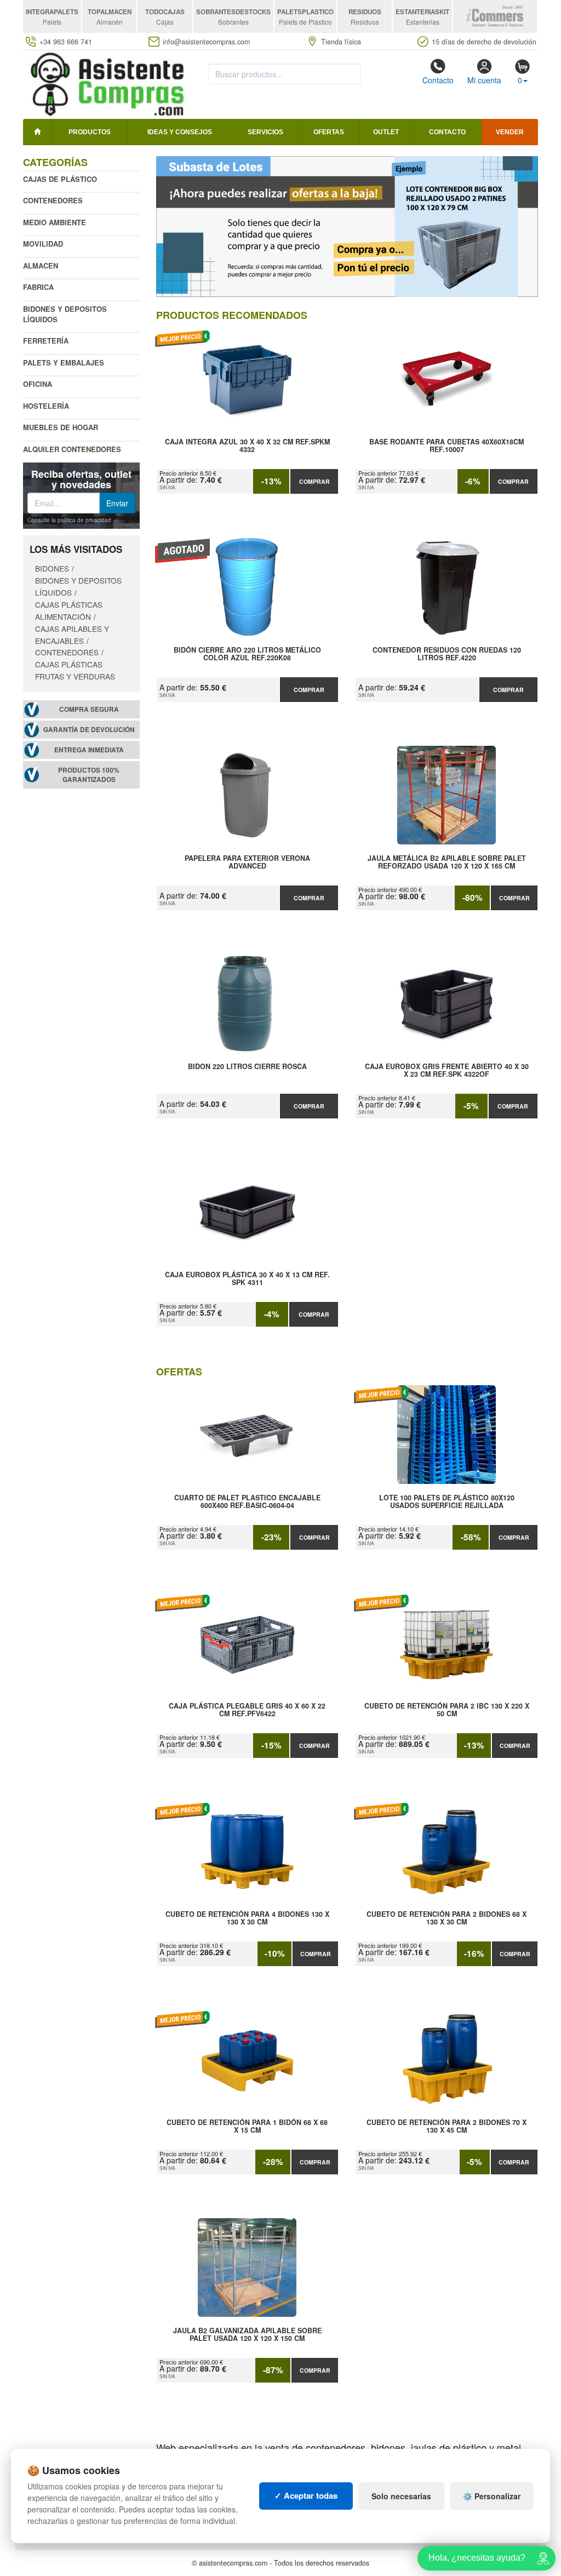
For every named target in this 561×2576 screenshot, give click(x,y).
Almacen (41, 265)
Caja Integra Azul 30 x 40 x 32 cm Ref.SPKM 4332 (247, 446)
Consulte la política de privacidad (69, 520)
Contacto (438, 80)
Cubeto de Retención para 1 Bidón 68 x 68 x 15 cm (247, 2127)
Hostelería (46, 406)
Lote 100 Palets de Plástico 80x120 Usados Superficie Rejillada (447, 1502)
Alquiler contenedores (72, 449)
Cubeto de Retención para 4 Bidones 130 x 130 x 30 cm (247, 1918)
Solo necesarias (401, 2496)
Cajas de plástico (60, 179)
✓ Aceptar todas (306, 2495)
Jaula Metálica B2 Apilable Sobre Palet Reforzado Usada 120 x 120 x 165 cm (447, 863)
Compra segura (89, 709)
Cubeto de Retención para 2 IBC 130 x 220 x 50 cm (447, 1710)
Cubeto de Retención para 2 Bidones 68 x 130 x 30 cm (446, 1918)
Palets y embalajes (64, 362)
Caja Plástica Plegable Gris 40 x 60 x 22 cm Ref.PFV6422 (247, 1710)
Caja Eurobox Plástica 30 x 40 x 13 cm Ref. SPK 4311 (247, 1279)
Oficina (38, 384)
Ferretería (46, 341)
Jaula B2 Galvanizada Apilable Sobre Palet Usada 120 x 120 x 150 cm (247, 2335)
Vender (510, 132)
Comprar (314, 481)
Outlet (386, 132)
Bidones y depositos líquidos (65, 314)
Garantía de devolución (89, 730)
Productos (90, 132)
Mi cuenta (484, 80)
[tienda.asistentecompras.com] (108, 83)
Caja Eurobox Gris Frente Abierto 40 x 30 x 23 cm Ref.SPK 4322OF (447, 1071)
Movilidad (43, 244)
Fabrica (38, 287)
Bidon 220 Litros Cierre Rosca (247, 1067)
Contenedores (53, 200)
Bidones (52, 568)
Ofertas (329, 132)
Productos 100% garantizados (89, 775)
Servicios (265, 132)
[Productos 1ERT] (347, 227)
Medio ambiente (55, 222)
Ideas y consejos (180, 132)
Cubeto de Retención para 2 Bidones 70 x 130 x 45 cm (446, 2127)
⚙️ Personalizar (492, 2496)
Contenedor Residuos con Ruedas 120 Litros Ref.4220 (447, 654)
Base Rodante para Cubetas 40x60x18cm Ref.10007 (446, 446)
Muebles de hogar (61, 427)
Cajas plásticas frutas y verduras (75, 670)
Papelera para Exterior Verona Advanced (247, 863)
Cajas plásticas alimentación (69, 610)
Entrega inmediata (89, 750)
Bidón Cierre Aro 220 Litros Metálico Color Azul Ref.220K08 (247, 654)
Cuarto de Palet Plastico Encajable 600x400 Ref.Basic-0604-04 (247, 1502)
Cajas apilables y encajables (72, 635)
